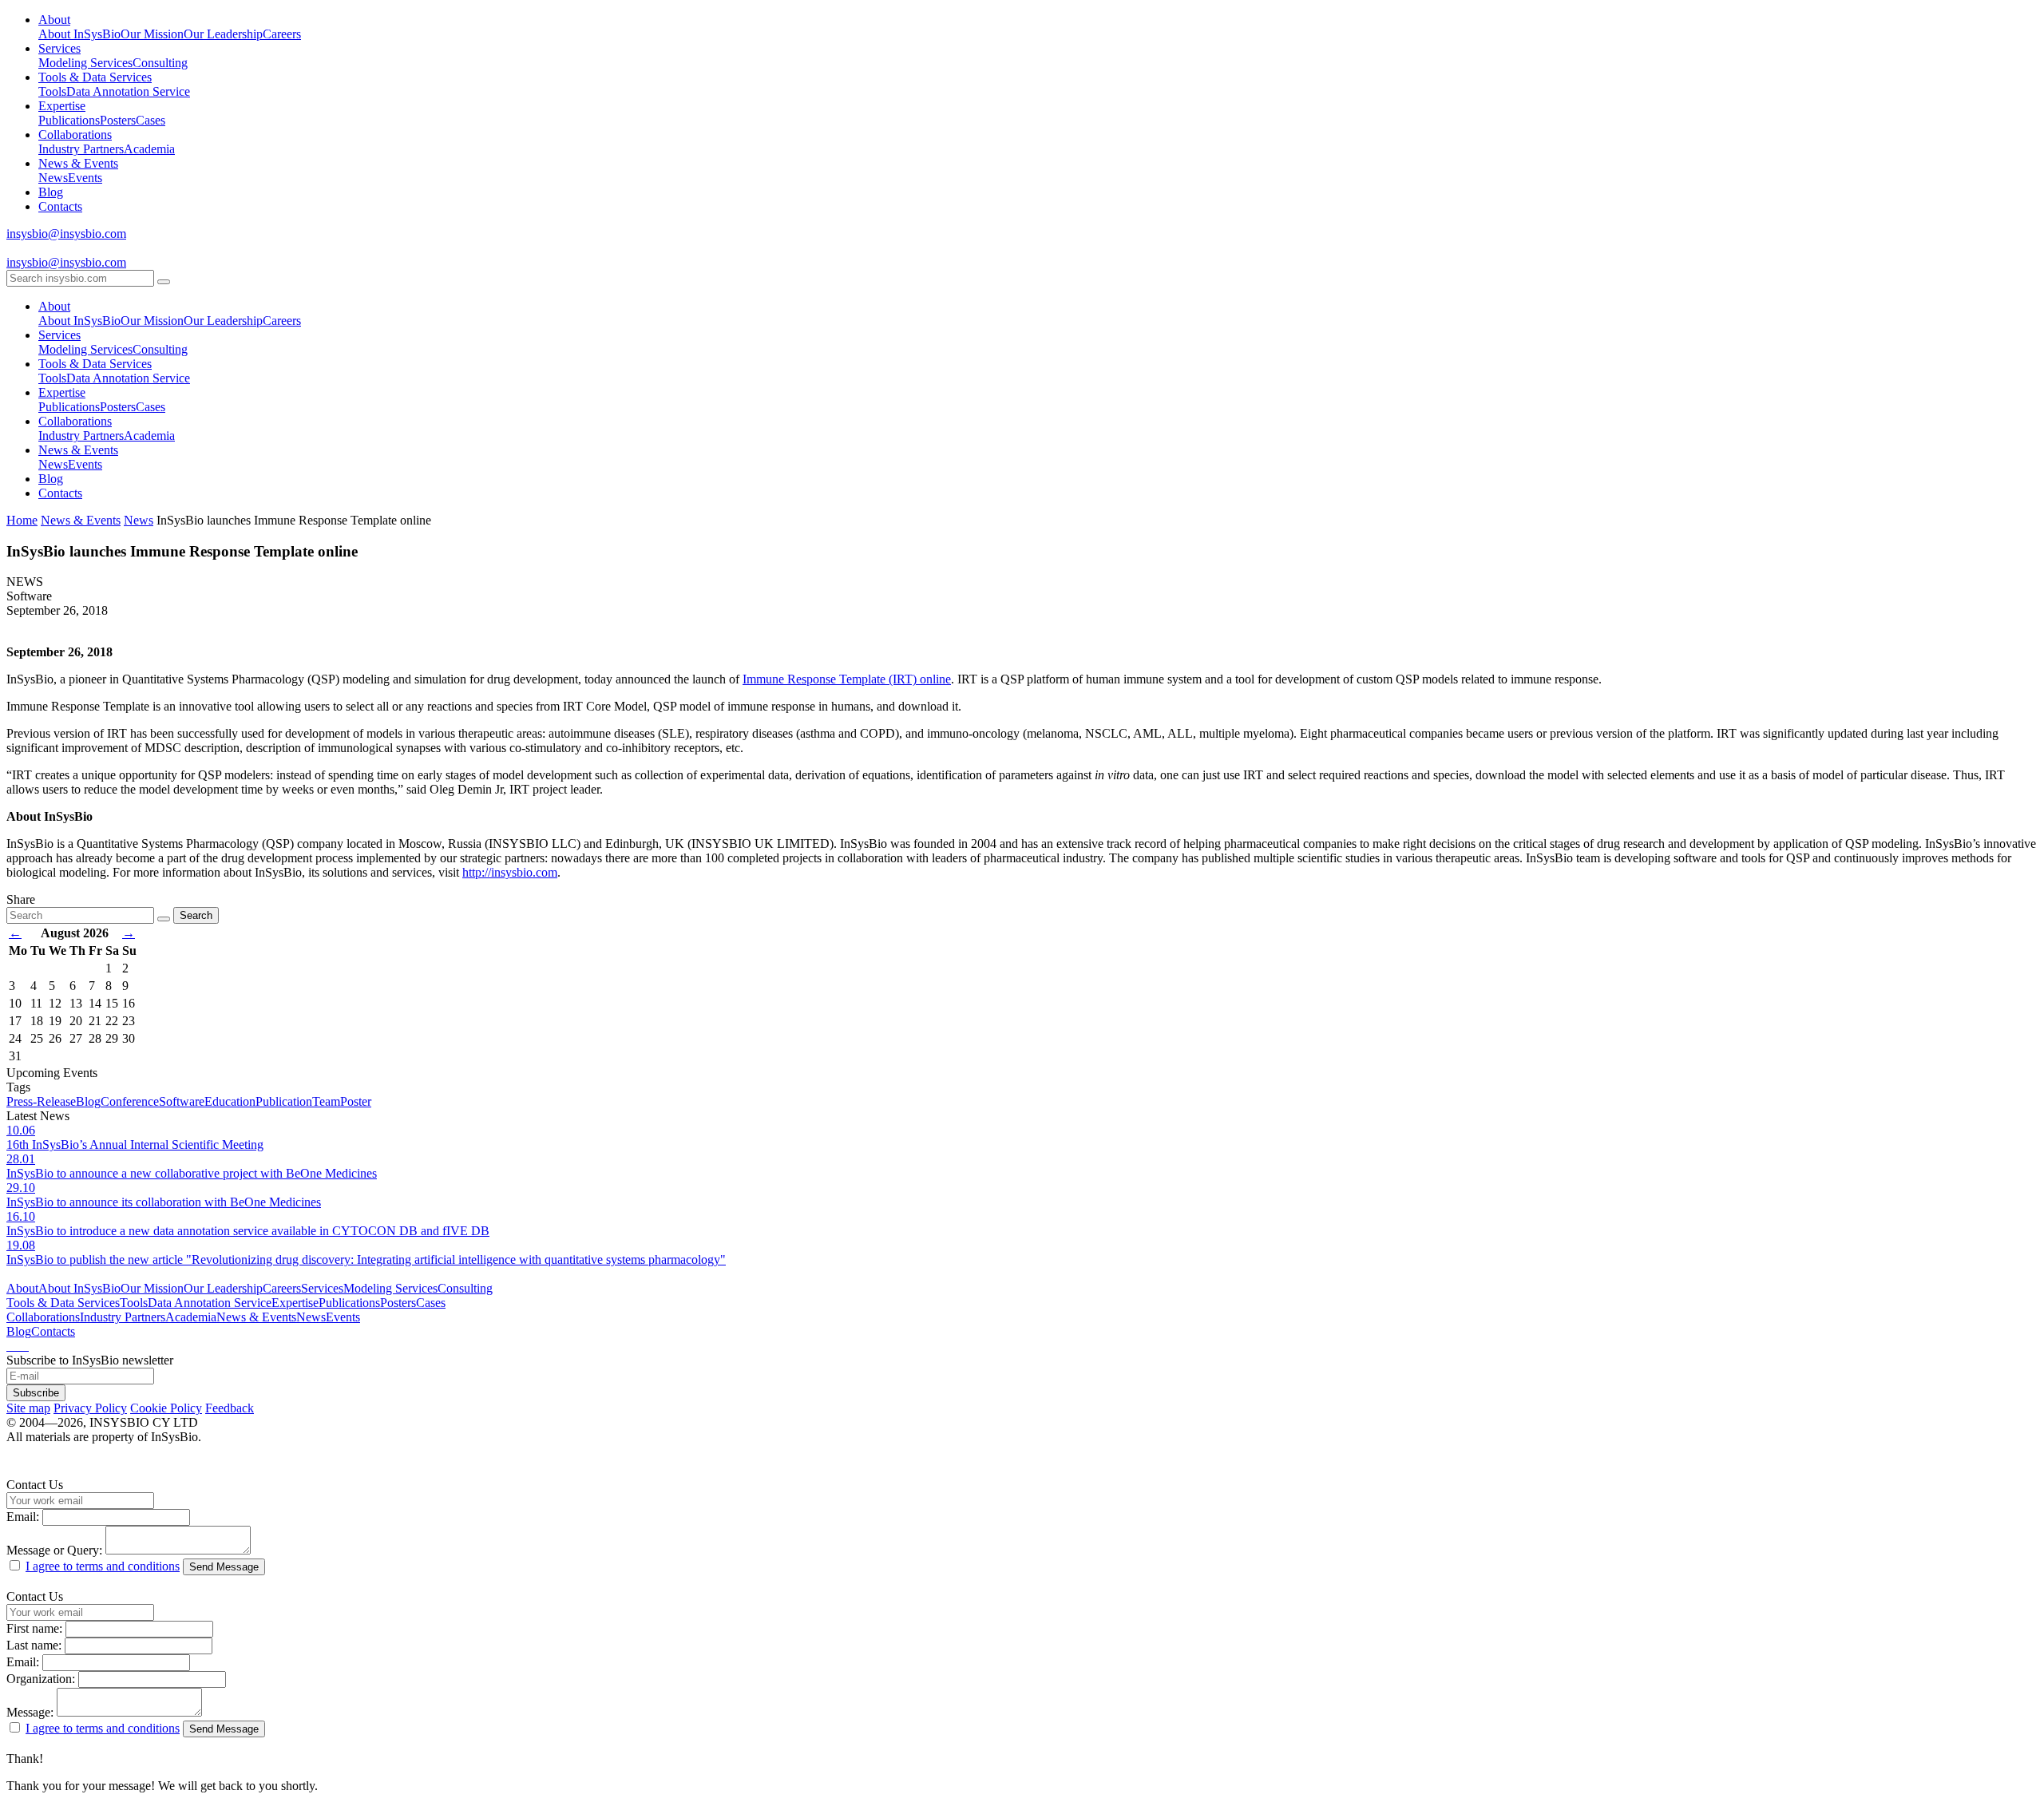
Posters (118, 120)
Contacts (60, 206)
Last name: (34, 1645)
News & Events (78, 163)
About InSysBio (79, 34)
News (53, 178)
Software (182, 1101)
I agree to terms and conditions (103, 1566)
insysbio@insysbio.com (66, 234)
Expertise (62, 106)
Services (59, 48)
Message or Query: (54, 1550)
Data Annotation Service (128, 91)
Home (22, 520)
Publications (69, 120)
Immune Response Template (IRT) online (847, 679)
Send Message (224, 1567)
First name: (34, 1628)
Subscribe (36, 1393)
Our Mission (152, 34)
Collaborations (75, 135)
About (54, 20)
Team (326, 1101)
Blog (51, 192)
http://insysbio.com (510, 872)
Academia (149, 149)
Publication (284, 1101)
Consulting (160, 63)
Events (85, 178)
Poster (356, 1101)
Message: (30, 1712)
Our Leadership (223, 34)
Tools (52, 91)
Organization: (41, 1679)
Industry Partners (81, 149)
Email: (23, 1517)
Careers (282, 34)
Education (230, 1101)
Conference (130, 1101)
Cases (151, 120)
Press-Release (41, 1101)
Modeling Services (85, 63)
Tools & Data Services (95, 77)
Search (196, 915)
